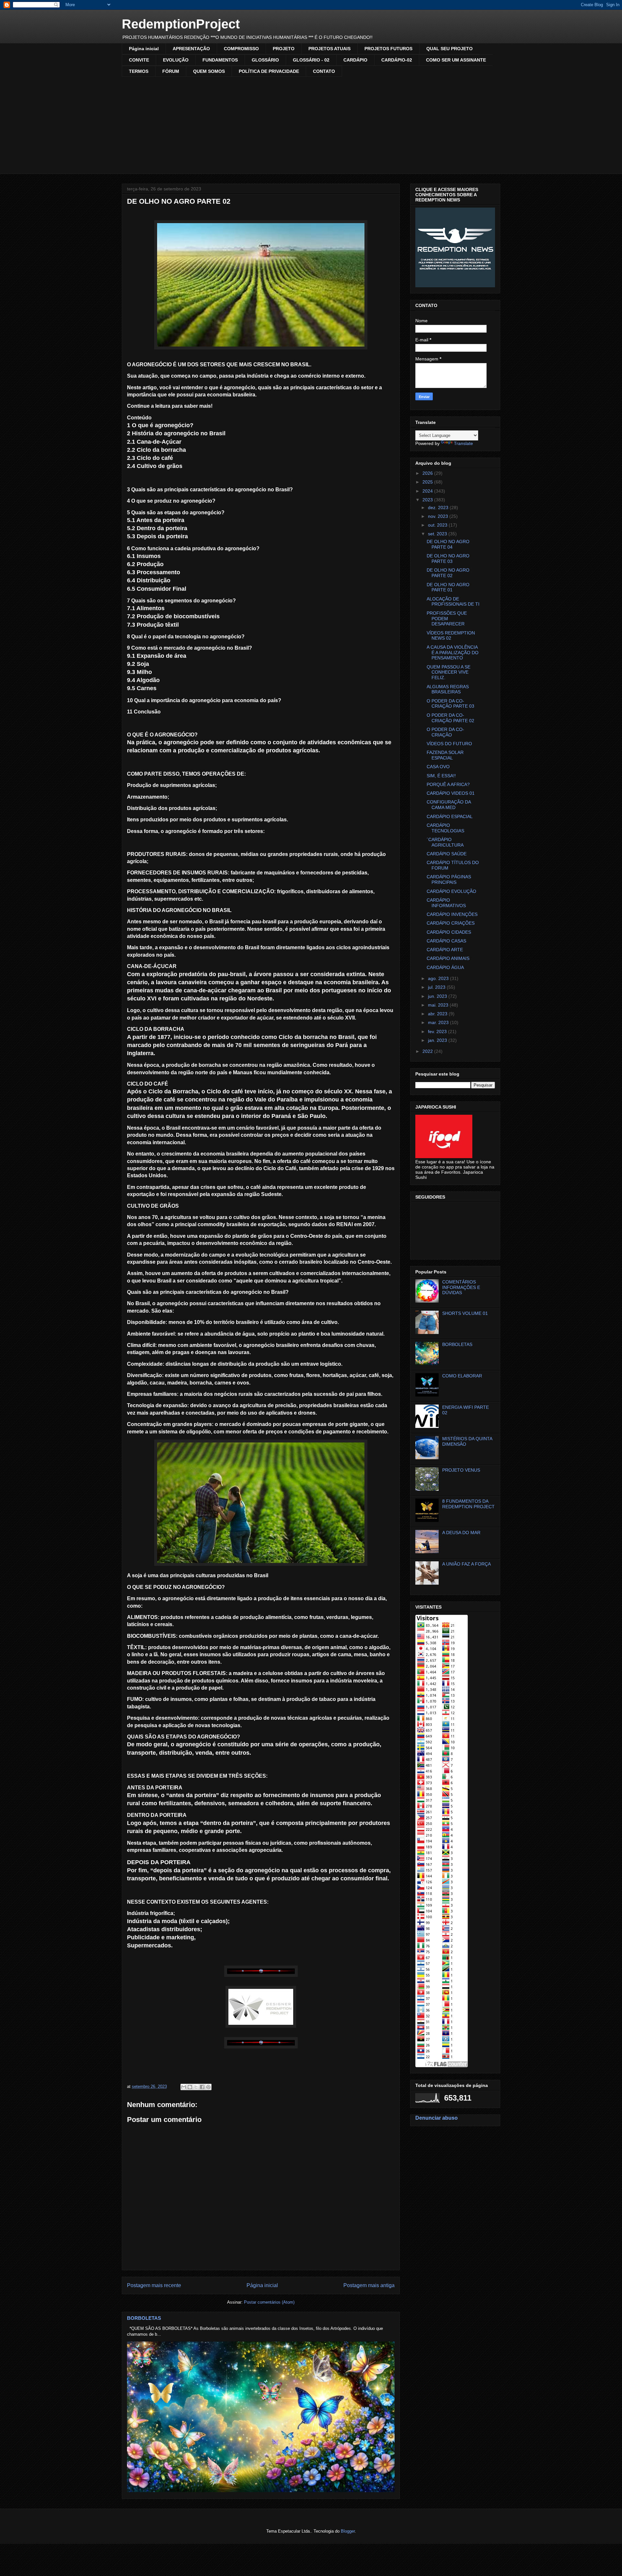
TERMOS (139, 71)
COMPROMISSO (241, 49)
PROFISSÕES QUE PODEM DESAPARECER (447, 619)
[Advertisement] (311, 125)
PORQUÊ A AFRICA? (448, 784)
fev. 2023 (438, 1032)
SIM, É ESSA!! (441, 776)
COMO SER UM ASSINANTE (456, 60)
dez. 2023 (439, 507)
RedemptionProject (181, 24)
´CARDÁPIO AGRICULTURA (445, 842)
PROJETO (284, 49)
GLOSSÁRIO (265, 60)
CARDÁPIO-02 (397, 60)
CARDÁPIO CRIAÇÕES (451, 923)
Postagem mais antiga (369, 2285)
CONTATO (324, 71)
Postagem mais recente (154, 2285)
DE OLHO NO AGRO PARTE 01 (448, 587)
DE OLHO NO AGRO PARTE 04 (448, 544)
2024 (428, 491)
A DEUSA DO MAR (461, 1533)
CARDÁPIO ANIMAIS (448, 958)
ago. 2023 (439, 978)
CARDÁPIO (355, 60)
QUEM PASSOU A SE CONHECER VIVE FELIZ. (449, 672)
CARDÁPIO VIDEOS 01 (451, 793)
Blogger (348, 2531)
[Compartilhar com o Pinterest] (208, 2087)
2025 (428, 482)
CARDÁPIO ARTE (445, 950)
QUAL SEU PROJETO (449, 49)
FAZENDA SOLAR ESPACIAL (445, 755)
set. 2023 (438, 534)
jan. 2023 (438, 1040)
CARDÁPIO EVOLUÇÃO (451, 891)
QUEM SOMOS (209, 71)
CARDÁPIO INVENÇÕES (452, 914)
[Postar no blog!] (190, 2087)
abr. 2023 (438, 1014)
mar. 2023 (439, 1022)
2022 (428, 1051)
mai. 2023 (439, 1005)
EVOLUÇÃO (176, 60)
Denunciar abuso (437, 2118)
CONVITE (139, 60)
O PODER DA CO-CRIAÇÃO (445, 732)
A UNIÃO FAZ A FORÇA (466, 1564)
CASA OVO (438, 767)
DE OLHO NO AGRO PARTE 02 (448, 573)
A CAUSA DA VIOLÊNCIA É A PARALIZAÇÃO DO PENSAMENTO (453, 653)
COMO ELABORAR (462, 1376)
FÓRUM (171, 71)
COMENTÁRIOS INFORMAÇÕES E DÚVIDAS (461, 1287)
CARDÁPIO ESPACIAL (450, 816)
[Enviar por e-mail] (184, 2087)
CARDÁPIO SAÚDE (447, 854)
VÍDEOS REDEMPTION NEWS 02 (451, 636)
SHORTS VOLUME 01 (465, 1313)
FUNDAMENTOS (220, 60)
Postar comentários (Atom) (269, 2302)
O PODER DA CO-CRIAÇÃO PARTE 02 (450, 718)
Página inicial (144, 49)
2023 (428, 500)
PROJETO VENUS (461, 1470)
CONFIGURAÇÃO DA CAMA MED (449, 805)
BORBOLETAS (144, 2318)
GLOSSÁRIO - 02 (311, 60)
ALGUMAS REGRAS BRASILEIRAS (448, 689)
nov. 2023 (439, 516)
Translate (463, 443)
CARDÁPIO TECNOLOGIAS (445, 828)
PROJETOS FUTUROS (388, 49)
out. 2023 (438, 525)
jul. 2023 (437, 987)
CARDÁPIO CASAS (446, 941)
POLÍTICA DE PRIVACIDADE (269, 71)
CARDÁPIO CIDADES (449, 932)
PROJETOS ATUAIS (329, 49)
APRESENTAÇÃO (191, 49)
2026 (428, 473)
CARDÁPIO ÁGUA (445, 967)
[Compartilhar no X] (196, 2087)
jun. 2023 (438, 996)
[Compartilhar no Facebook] (202, 2087)
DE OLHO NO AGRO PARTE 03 (448, 559)
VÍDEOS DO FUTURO (449, 744)
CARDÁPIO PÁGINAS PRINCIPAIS (449, 879)
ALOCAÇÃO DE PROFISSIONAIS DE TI (453, 602)
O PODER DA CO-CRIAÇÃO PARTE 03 (450, 704)
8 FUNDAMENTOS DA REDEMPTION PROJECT (468, 1504)
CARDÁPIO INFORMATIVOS (446, 903)
